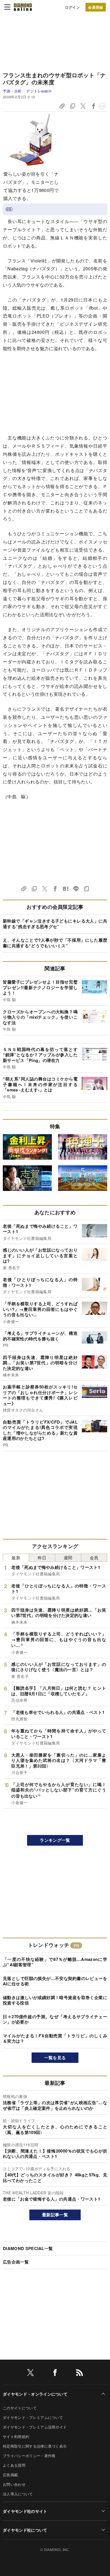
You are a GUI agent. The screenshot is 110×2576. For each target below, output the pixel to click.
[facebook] (55, 2374)
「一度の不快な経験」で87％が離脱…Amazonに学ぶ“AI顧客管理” (55, 1962)
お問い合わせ (14, 2484)
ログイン (72, 7)
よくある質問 (14, 2465)
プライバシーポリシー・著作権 (29, 2456)
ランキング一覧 (55, 1840)
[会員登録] (96, 7)
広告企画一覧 (16, 2262)
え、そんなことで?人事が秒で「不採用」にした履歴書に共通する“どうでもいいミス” (55, 943)
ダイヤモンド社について (25, 2530)
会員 (94, 1557)
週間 (68, 1557)
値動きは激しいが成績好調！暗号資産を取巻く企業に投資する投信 (55, 2000)
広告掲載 (10, 2475)
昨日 (42, 1557)
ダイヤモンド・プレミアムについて (33, 2417)
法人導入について (18, 2494)
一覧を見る (55, 2058)
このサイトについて (20, 2408)
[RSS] (80, 2374)
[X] (30, 2374)
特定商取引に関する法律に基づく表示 (35, 2446)
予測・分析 (12, 91)
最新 (16, 1557)
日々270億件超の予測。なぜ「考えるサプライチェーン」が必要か (55, 2019)
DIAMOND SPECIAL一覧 (28, 2248)
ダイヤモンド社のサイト (25, 2511)
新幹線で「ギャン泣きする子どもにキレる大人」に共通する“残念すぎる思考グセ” (55, 924)
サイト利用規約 (16, 2436)
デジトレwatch (39, 91)
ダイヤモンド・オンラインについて (35, 2394)
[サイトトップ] (23, 7)
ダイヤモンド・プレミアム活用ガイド (35, 2427)
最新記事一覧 (55, 2215)
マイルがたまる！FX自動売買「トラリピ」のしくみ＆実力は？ (55, 2038)
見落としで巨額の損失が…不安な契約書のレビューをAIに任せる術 (55, 1981)
